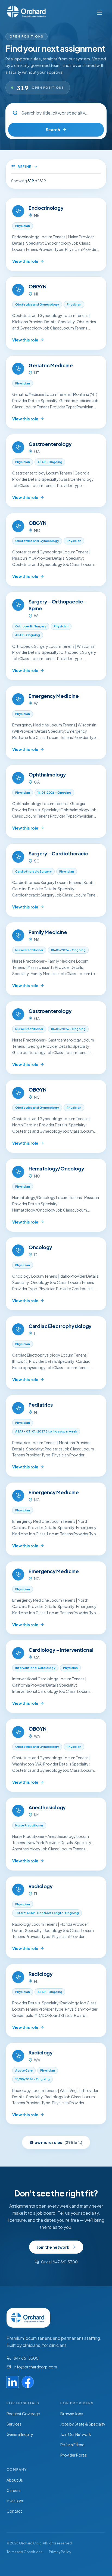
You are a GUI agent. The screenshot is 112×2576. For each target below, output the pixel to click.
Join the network (53, 2247)
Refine (25, 167)
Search (53, 129)
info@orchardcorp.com (35, 2367)
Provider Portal (74, 2455)
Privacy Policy (60, 2552)
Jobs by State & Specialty (83, 2424)
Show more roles (56, 2142)
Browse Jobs (72, 2414)
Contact (14, 2511)
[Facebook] (28, 2382)
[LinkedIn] (13, 2382)
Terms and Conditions (24, 2552)
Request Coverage (23, 2414)
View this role (25, 261)
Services (14, 2424)
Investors (15, 2501)
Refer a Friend (72, 2445)
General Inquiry (20, 2434)
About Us (15, 2480)
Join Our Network (76, 2434)
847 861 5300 (26, 2358)
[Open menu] (99, 13)
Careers (14, 2490)
